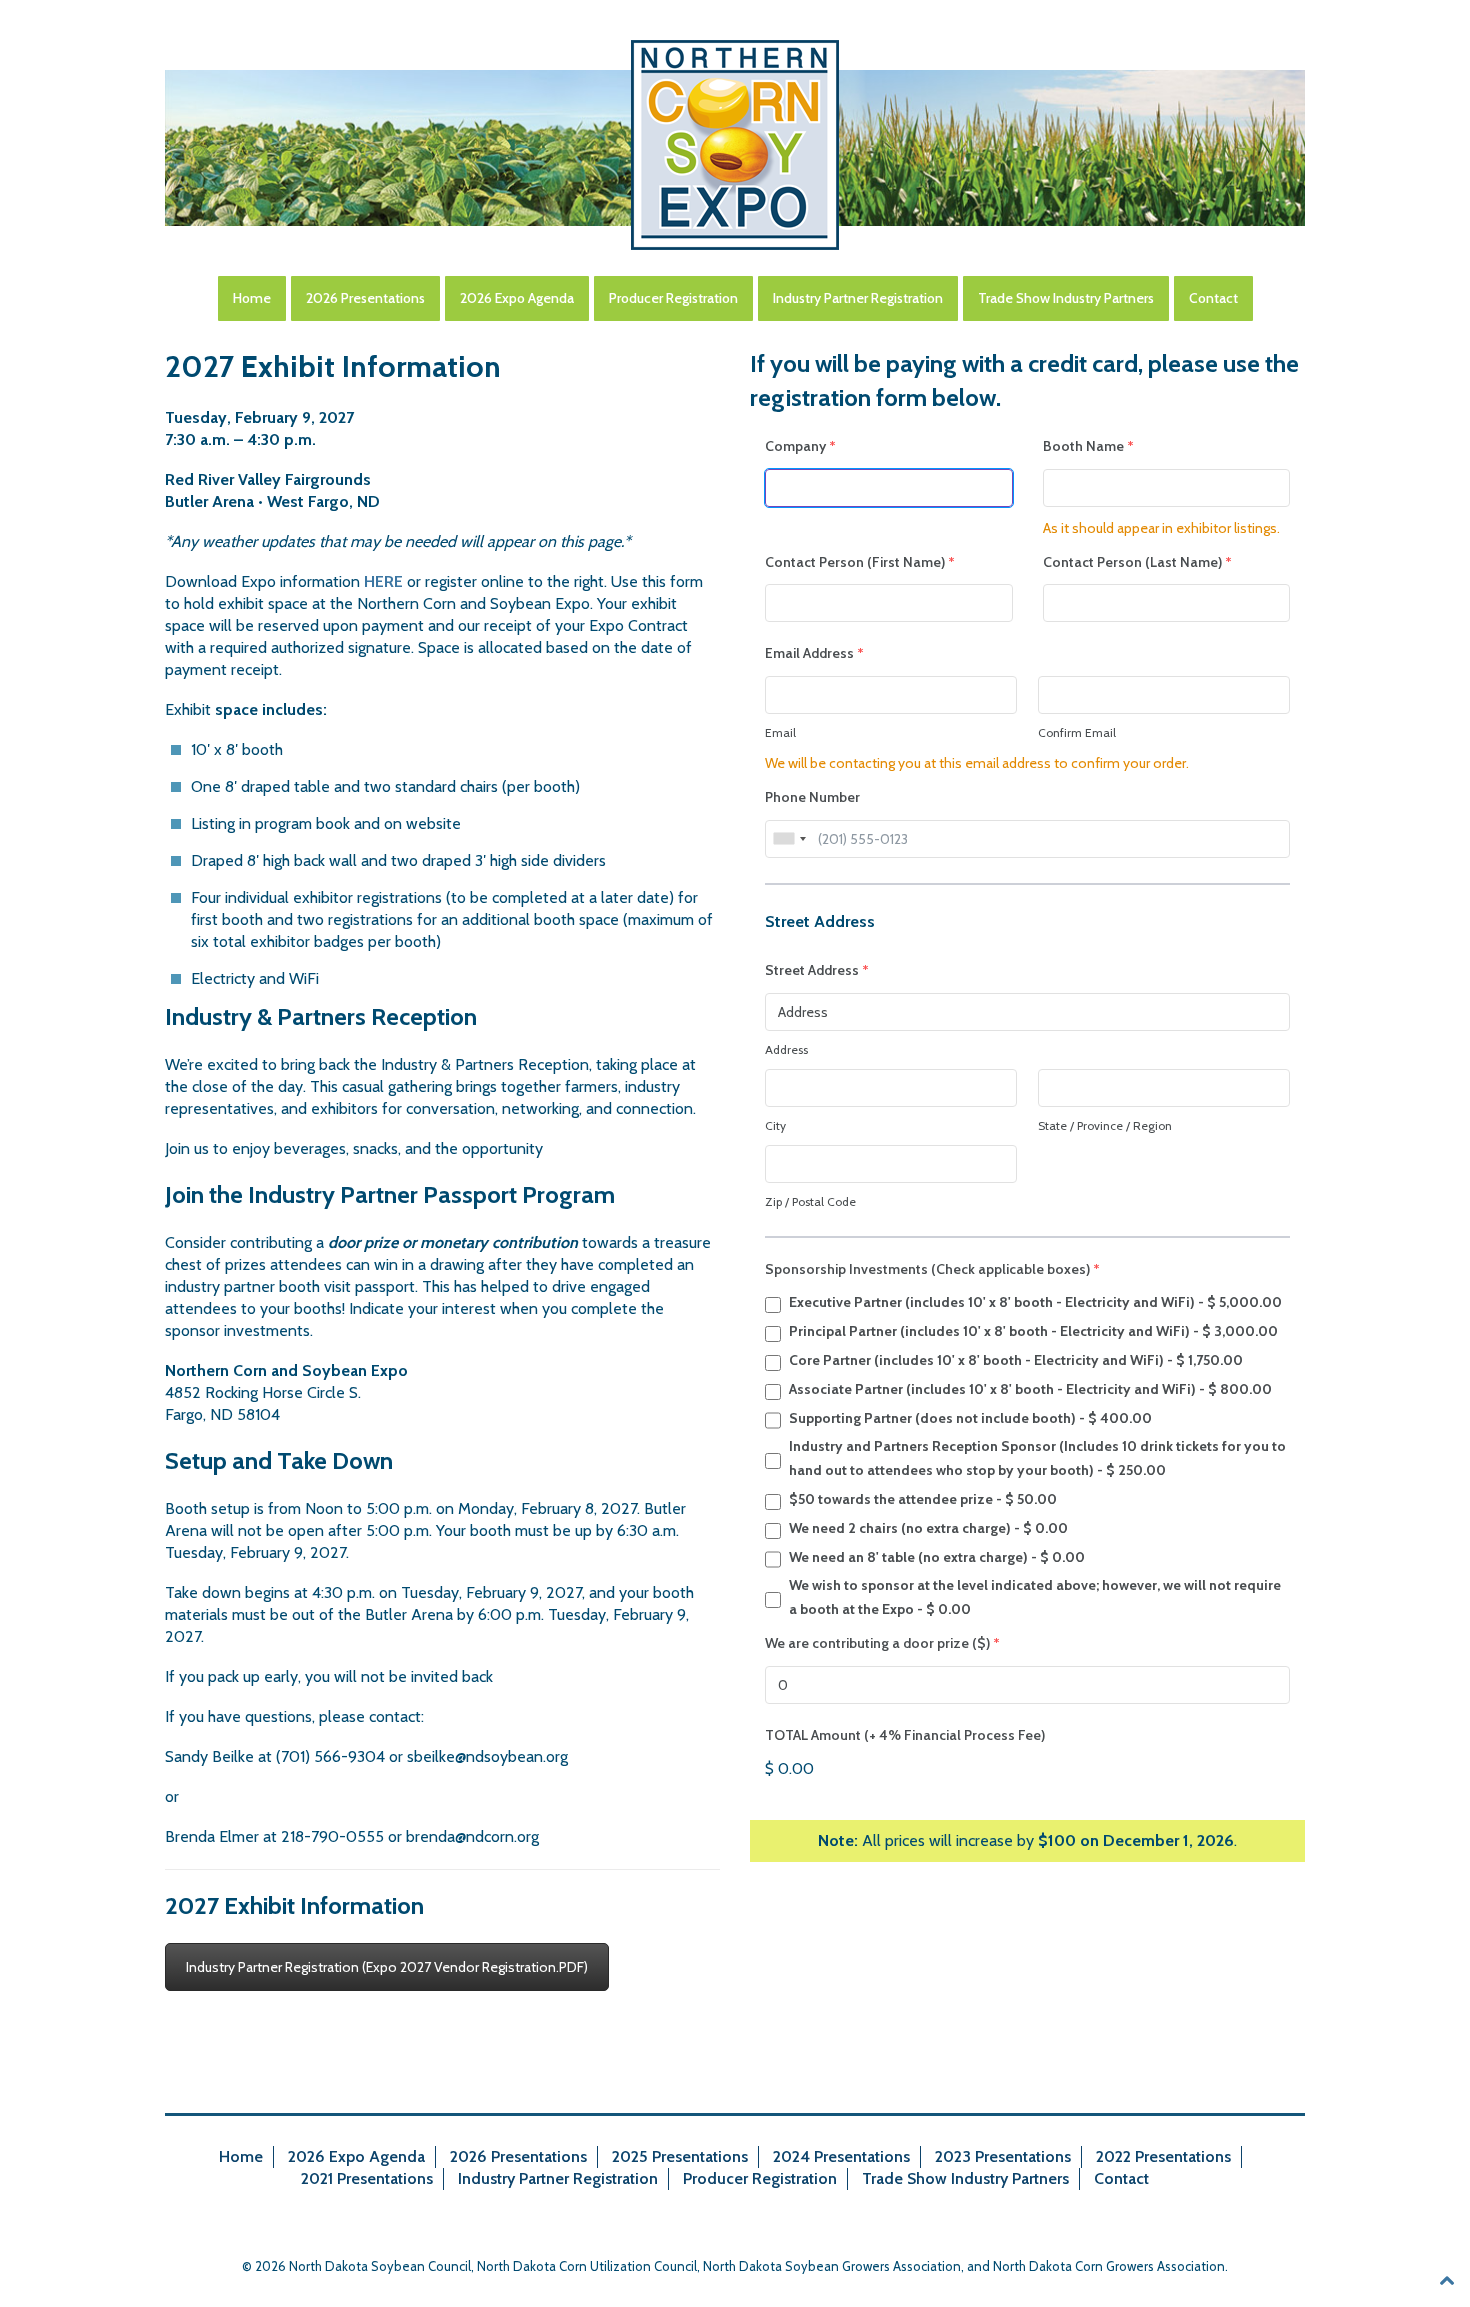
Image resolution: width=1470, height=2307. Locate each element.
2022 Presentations (1163, 2156)
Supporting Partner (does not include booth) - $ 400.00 (970, 1418)
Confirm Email (1077, 732)
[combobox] (789, 839)
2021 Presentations (367, 2178)
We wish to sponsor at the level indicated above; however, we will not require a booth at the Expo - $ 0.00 (1035, 1597)
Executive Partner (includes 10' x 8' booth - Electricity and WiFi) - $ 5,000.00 (1035, 1302)
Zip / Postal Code (810, 1201)
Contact (1213, 298)
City (775, 1125)
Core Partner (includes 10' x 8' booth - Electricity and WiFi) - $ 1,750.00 (1016, 1360)
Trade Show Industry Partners (1066, 298)
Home (252, 298)
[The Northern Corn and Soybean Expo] (735, 145)
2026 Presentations (365, 298)
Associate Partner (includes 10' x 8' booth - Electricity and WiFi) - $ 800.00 (1030, 1389)
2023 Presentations (1003, 2156)
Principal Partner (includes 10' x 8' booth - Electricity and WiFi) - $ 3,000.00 (1033, 1331)
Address (786, 1049)
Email (780, 732)
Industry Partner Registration (858, 298)
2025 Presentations (680, 2156)
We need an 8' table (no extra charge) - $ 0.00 (937, 1557)
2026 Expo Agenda (517, 298)
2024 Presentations (841, 2156)
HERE (383, 581)
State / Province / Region (1105, 1125)
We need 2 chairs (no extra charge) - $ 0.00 (928, 1528)
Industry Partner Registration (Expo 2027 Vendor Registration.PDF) (387, 1967)
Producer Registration (673, 298)
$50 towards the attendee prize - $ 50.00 (923, 1499)
